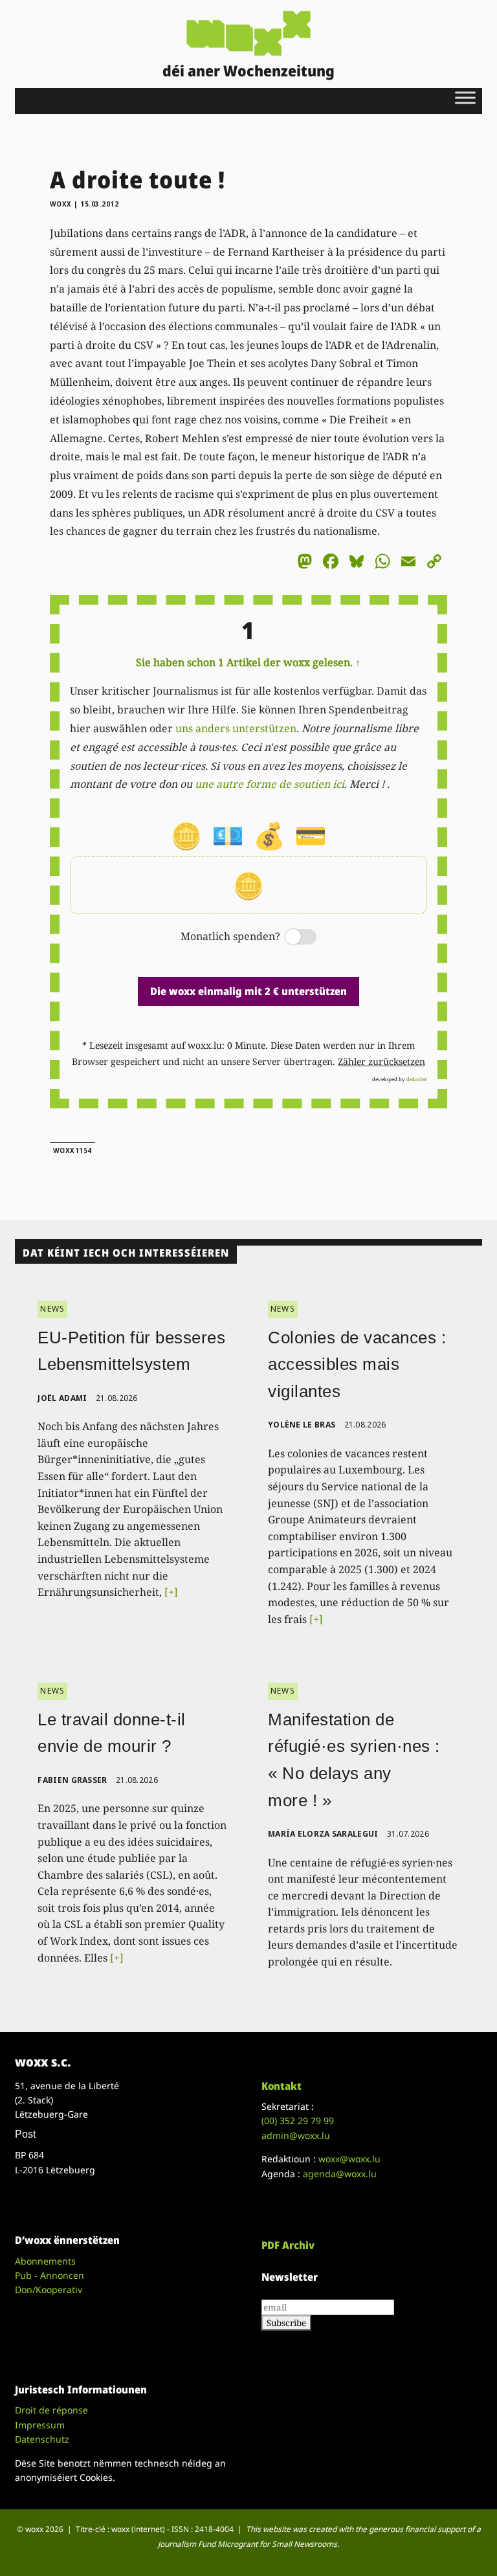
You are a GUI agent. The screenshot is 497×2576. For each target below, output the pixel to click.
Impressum (40, 2425)
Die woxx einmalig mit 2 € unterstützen (248, 991)
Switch (290, 938)
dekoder (417, 1079)
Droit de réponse (51, 2410)
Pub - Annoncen (50, 2275)
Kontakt (282, 2086)
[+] (171, 1592)
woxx (62, 204)
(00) (298, 2121)
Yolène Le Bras (302, 1425)
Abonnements (45, 2261)
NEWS (52, 1309)
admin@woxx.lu (296, 2135)
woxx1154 (72, 1150)
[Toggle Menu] (465, 97)
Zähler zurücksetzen (381, 1061)
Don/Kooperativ (49, 2290)
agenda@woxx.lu (340, 2174)
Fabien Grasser (72, 1780)
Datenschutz (42, 2439)
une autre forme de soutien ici (270, 784)
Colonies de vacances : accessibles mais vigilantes (357, 1364)
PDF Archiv (288, 2245)
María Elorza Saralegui (323, 1834)
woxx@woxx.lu (349, 2159)
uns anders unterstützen (236, 728)
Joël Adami (62, 1398)
